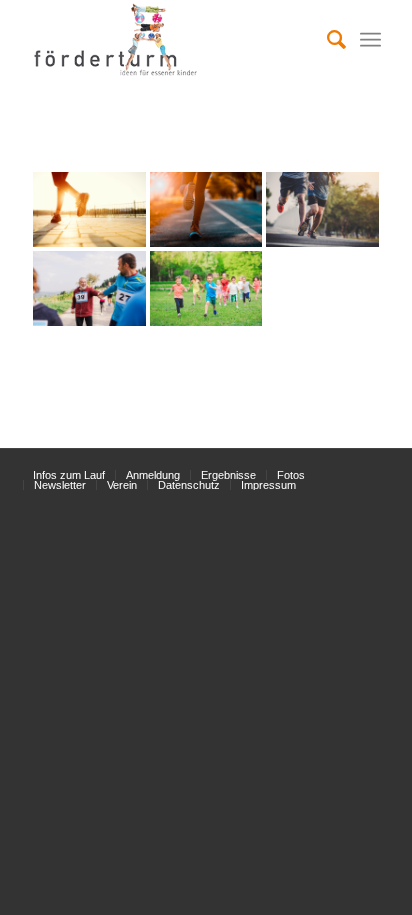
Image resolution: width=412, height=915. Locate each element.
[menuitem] (326, 40)
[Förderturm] (89, 209)
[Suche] (326, 40)
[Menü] (370, 40)
